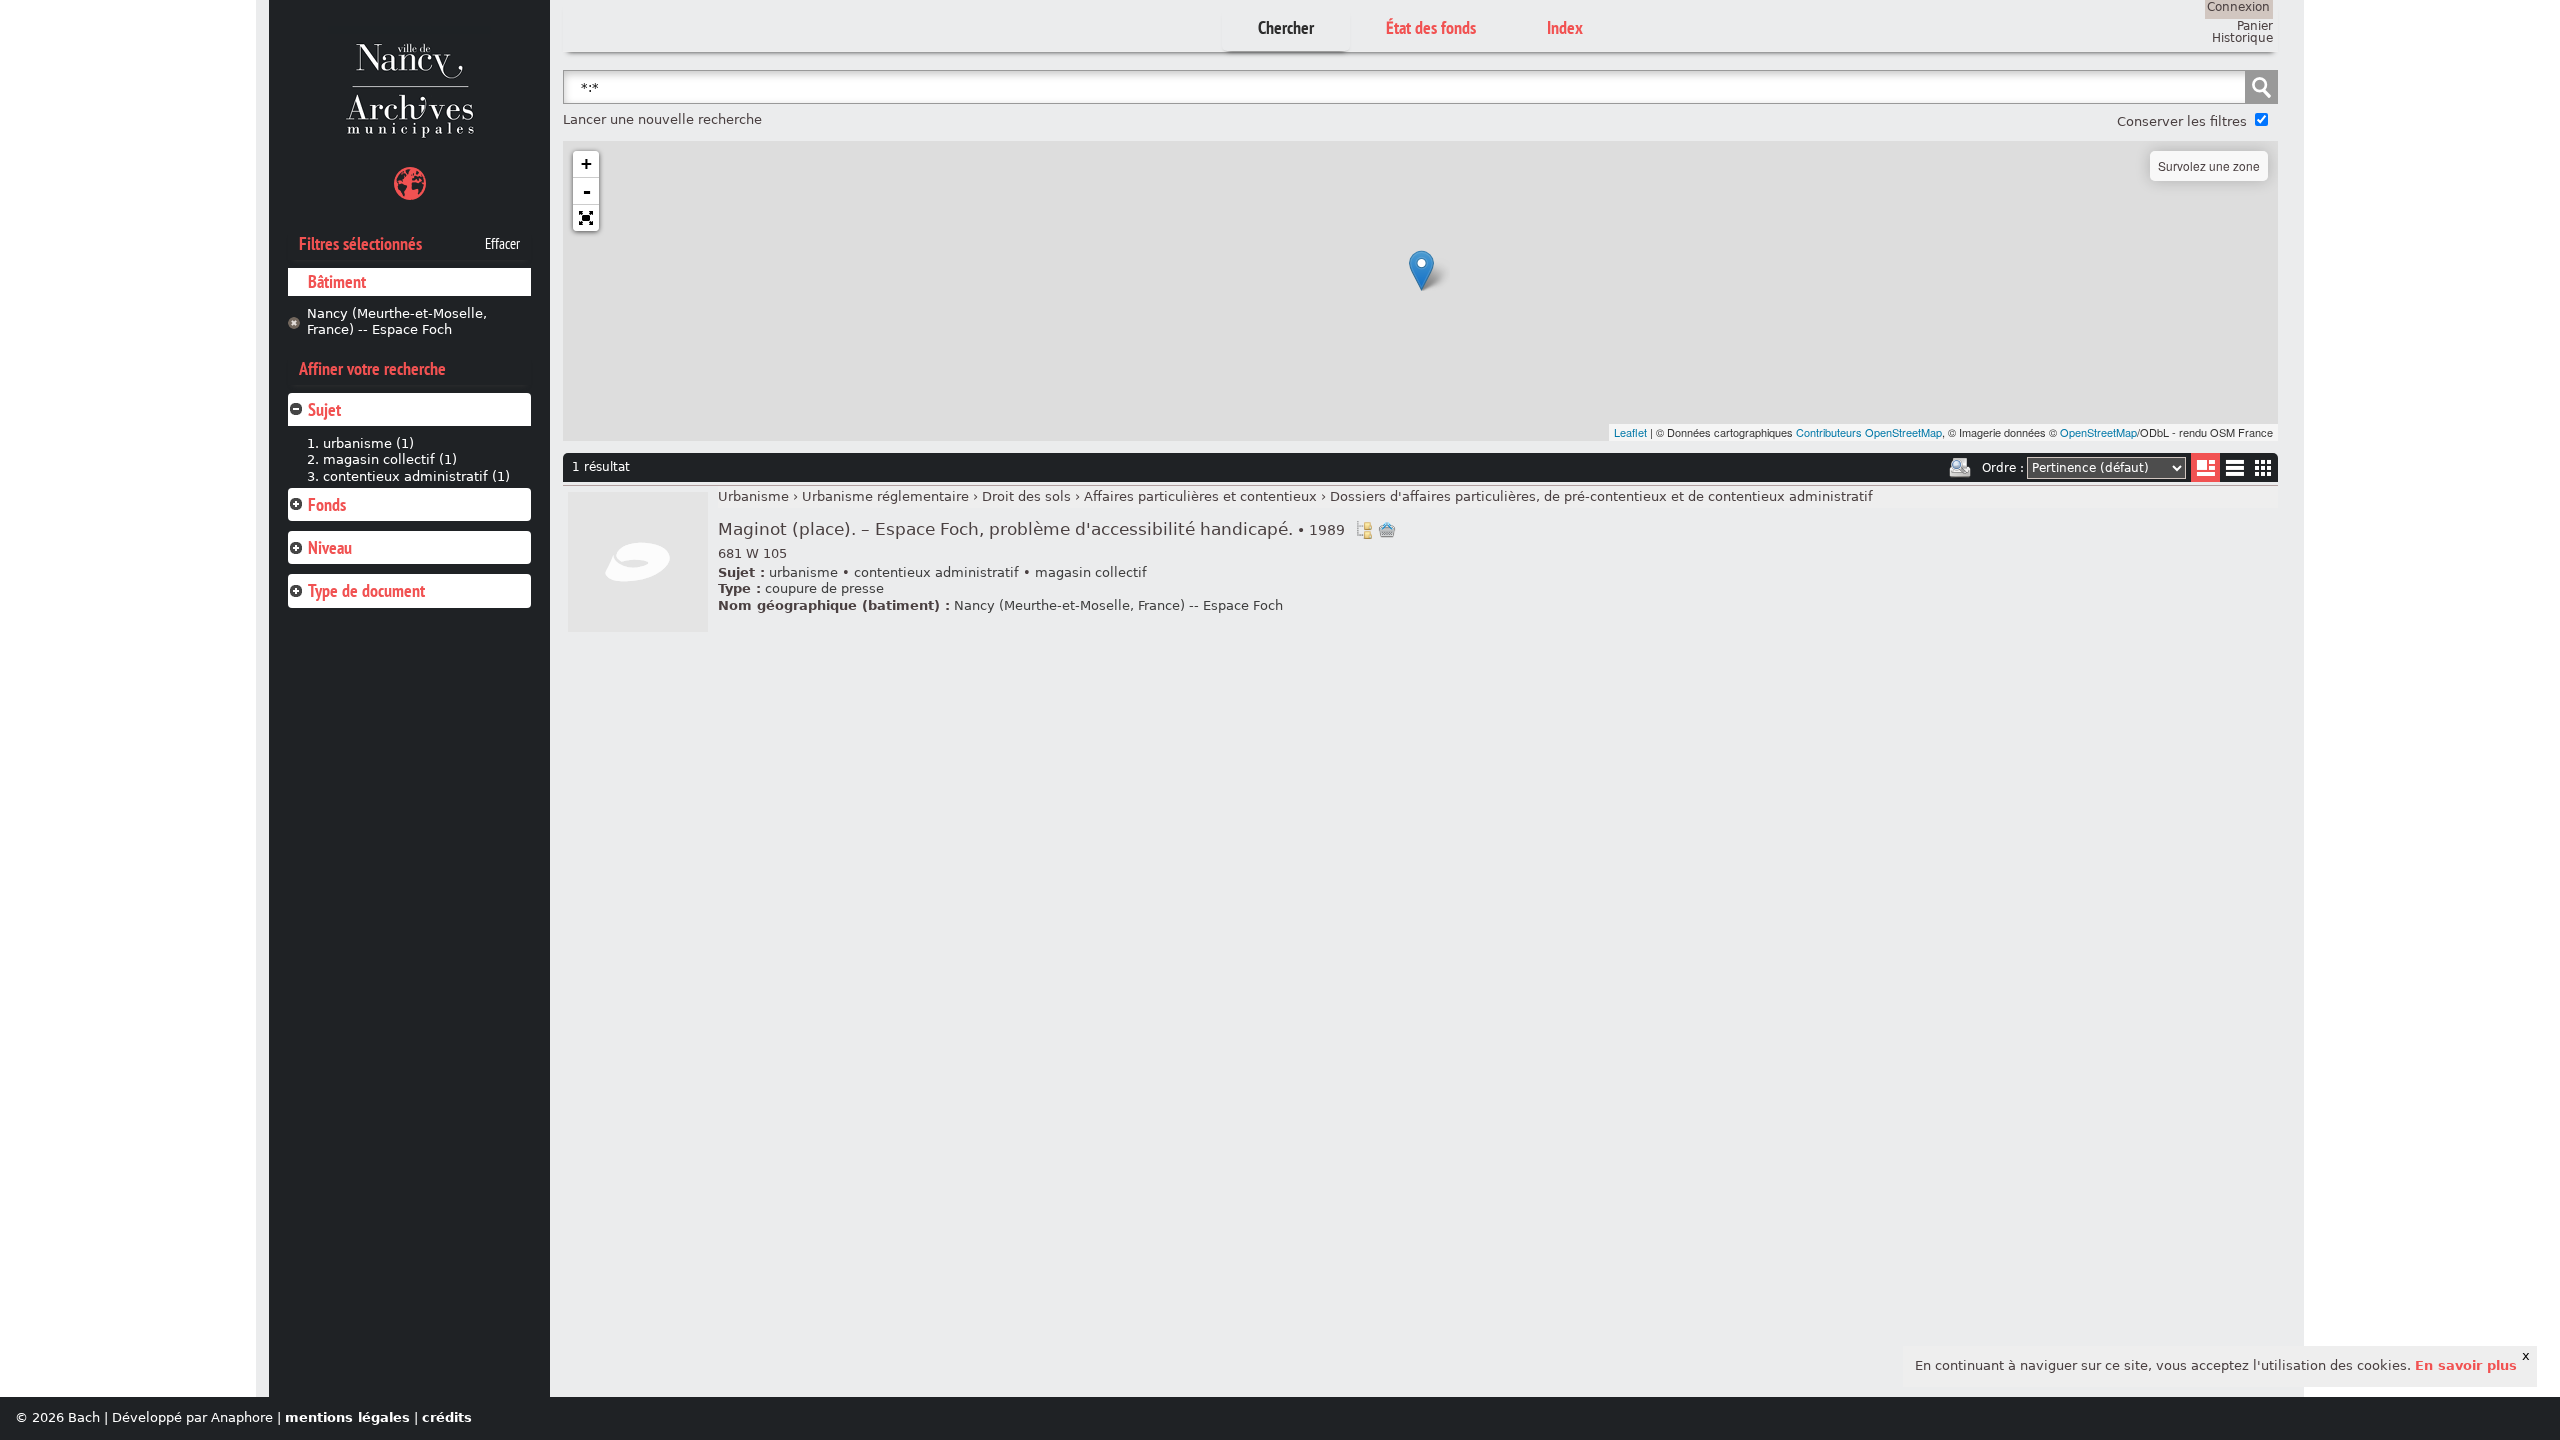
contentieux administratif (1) (416, 476)
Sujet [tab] (324, 409)
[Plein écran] (586, 218)
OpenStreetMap (2098, 432)
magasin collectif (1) (390, 459)
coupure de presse (824, 588)
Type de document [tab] (366, 590)
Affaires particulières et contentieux (1200, 496)
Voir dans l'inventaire (1364, 530)
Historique (2242, 38)
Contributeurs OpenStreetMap (1869, 432)
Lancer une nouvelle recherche (662, 119)
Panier (2255, 26)
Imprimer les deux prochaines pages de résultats (1960, 468)
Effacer (502, 244)
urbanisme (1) (368, 443)
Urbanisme (753, 496)
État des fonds (1431, 27)
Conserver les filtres (2182, 121)
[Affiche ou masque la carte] (410, 186)
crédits (447, 1417)
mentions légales (347, 1417)
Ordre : (2003, 468)
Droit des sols (1026, 496)
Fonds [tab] (327, 504)
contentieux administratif (936, 572)
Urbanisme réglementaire (885, 496)
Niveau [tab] (330, 547)
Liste (2205, 467)
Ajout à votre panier (1387, 530)
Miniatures (2263, 467)
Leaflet (1630, 432)
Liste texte (2234, 471)
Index (1565, 27)
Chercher (1286, 27)
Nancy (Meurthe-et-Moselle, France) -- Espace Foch (397, 322)
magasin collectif (1091, 572)
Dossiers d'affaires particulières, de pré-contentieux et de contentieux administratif (1601, 496)
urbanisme (803, 572)
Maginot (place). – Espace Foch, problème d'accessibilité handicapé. (1031, 529)
